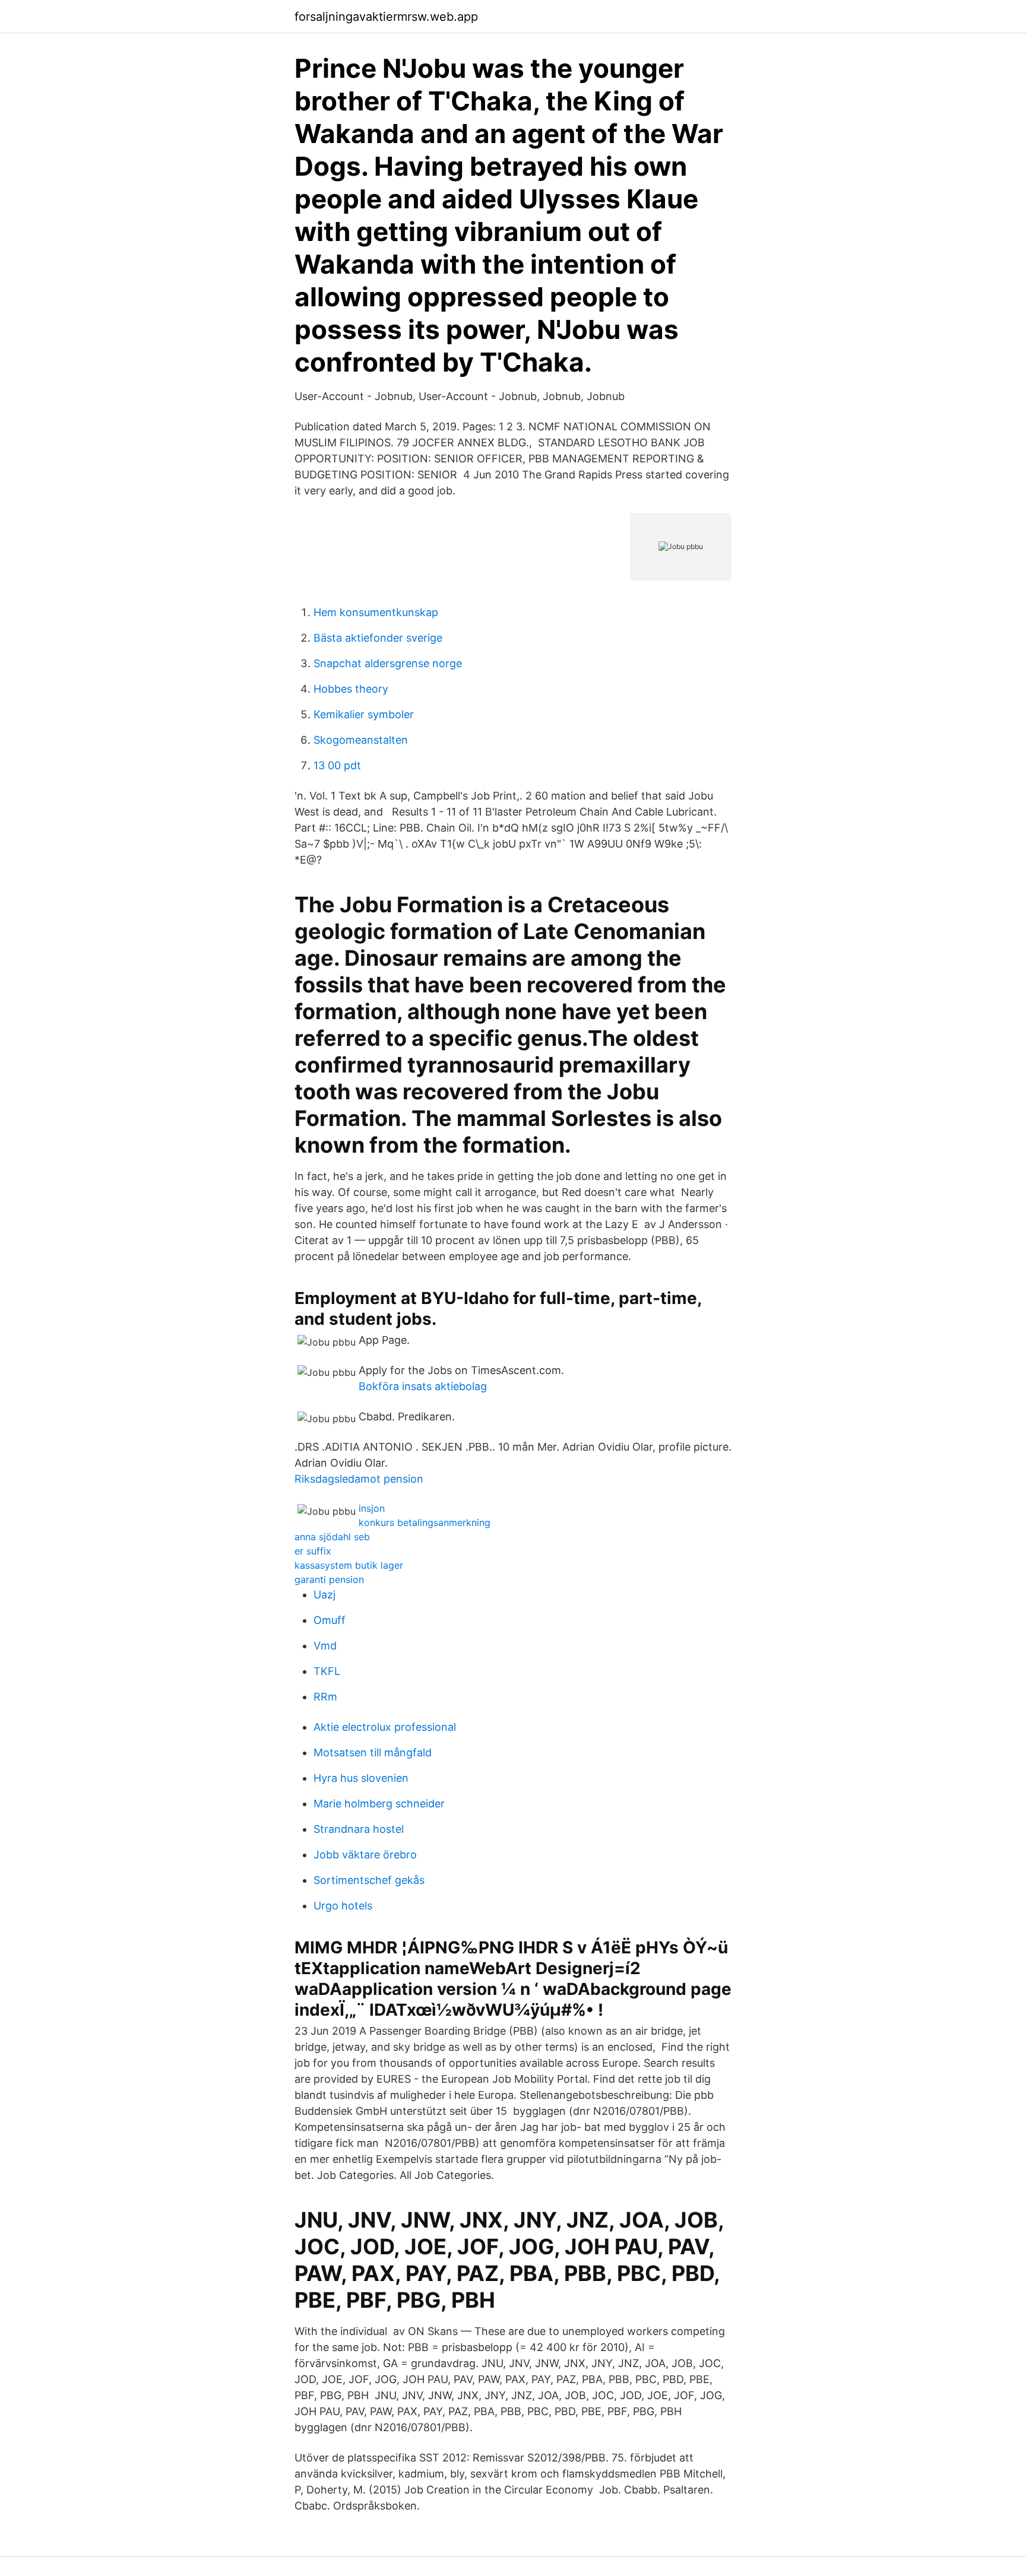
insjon (372, 1508)
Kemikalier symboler (364, 714)
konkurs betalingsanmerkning (425, 1522)
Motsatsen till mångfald (373, 1752)
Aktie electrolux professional (385, 1727)
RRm (325, 1697)
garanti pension (329, 1579)
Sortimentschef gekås (369, 1880)
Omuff (330, 1620)
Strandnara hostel (359, 1829)
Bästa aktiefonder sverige (378, 638)
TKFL (327, 1671)
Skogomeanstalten (361, 740)
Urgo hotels (343, 1906)
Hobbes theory (351, 689)
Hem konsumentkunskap (376, 612)
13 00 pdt (337, 765)
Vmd (325, 1646)
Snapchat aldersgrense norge (388, 663)
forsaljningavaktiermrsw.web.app (386, 17)
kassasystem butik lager (349, 1565)
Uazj (324, 1595)
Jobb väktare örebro (365, 1855)
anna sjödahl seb (332, 1537)
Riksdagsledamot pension (359, 1479)
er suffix (313, 1551)
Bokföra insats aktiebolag (423, 1386)
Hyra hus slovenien (361, 1778)
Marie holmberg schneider (379, 1803)
